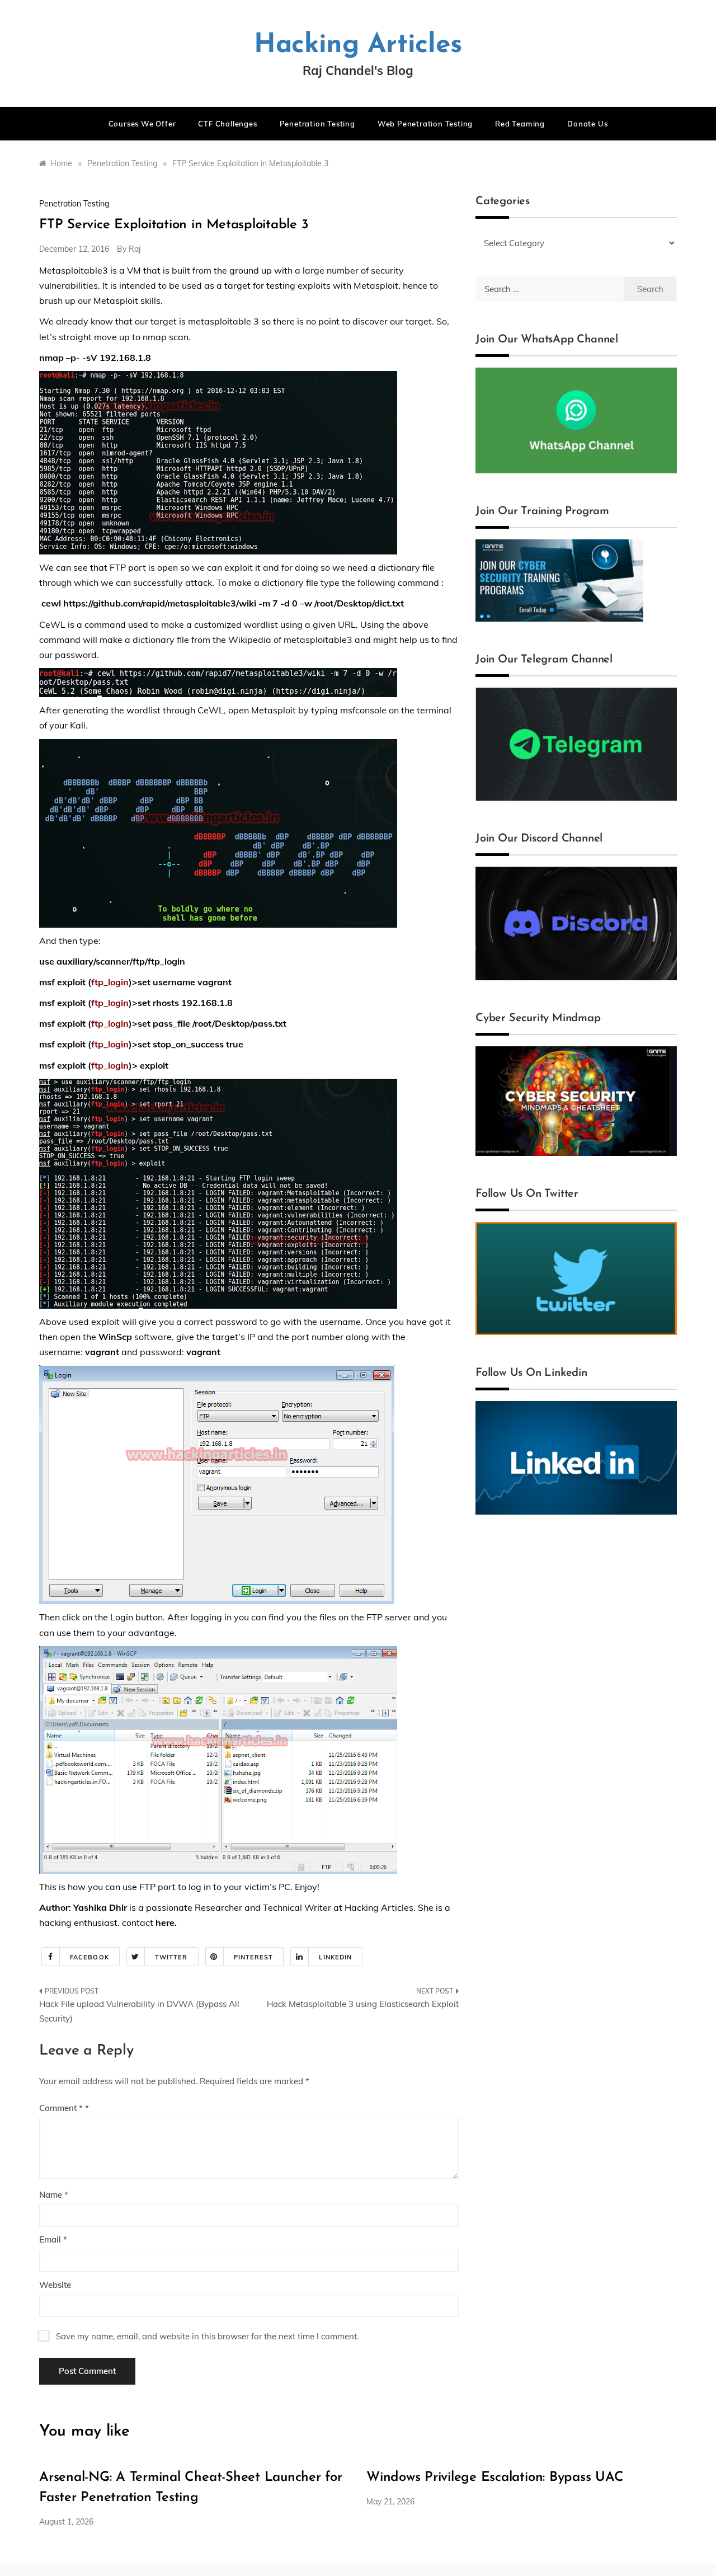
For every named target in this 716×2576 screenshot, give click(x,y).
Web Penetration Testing (425, 124)
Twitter (171, 1957)
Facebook (89, 1957)
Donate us (587, 124)
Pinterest (254, 1957)
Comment (61, 2108)
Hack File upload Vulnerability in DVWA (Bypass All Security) (139, 2011)
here (165, 1922)
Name (54, 2195)
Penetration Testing (317, 124)
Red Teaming (520, 124)
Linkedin (335, 1957)
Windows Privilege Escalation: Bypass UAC (495, 2478)
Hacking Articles (358, 45)
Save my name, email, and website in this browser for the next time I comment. (207, 2336)
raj (135, 249)
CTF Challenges (227, 124)
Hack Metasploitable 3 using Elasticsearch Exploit (363, 2004)
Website (55, 2285)
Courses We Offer (142, 124)
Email (53, 2239)
